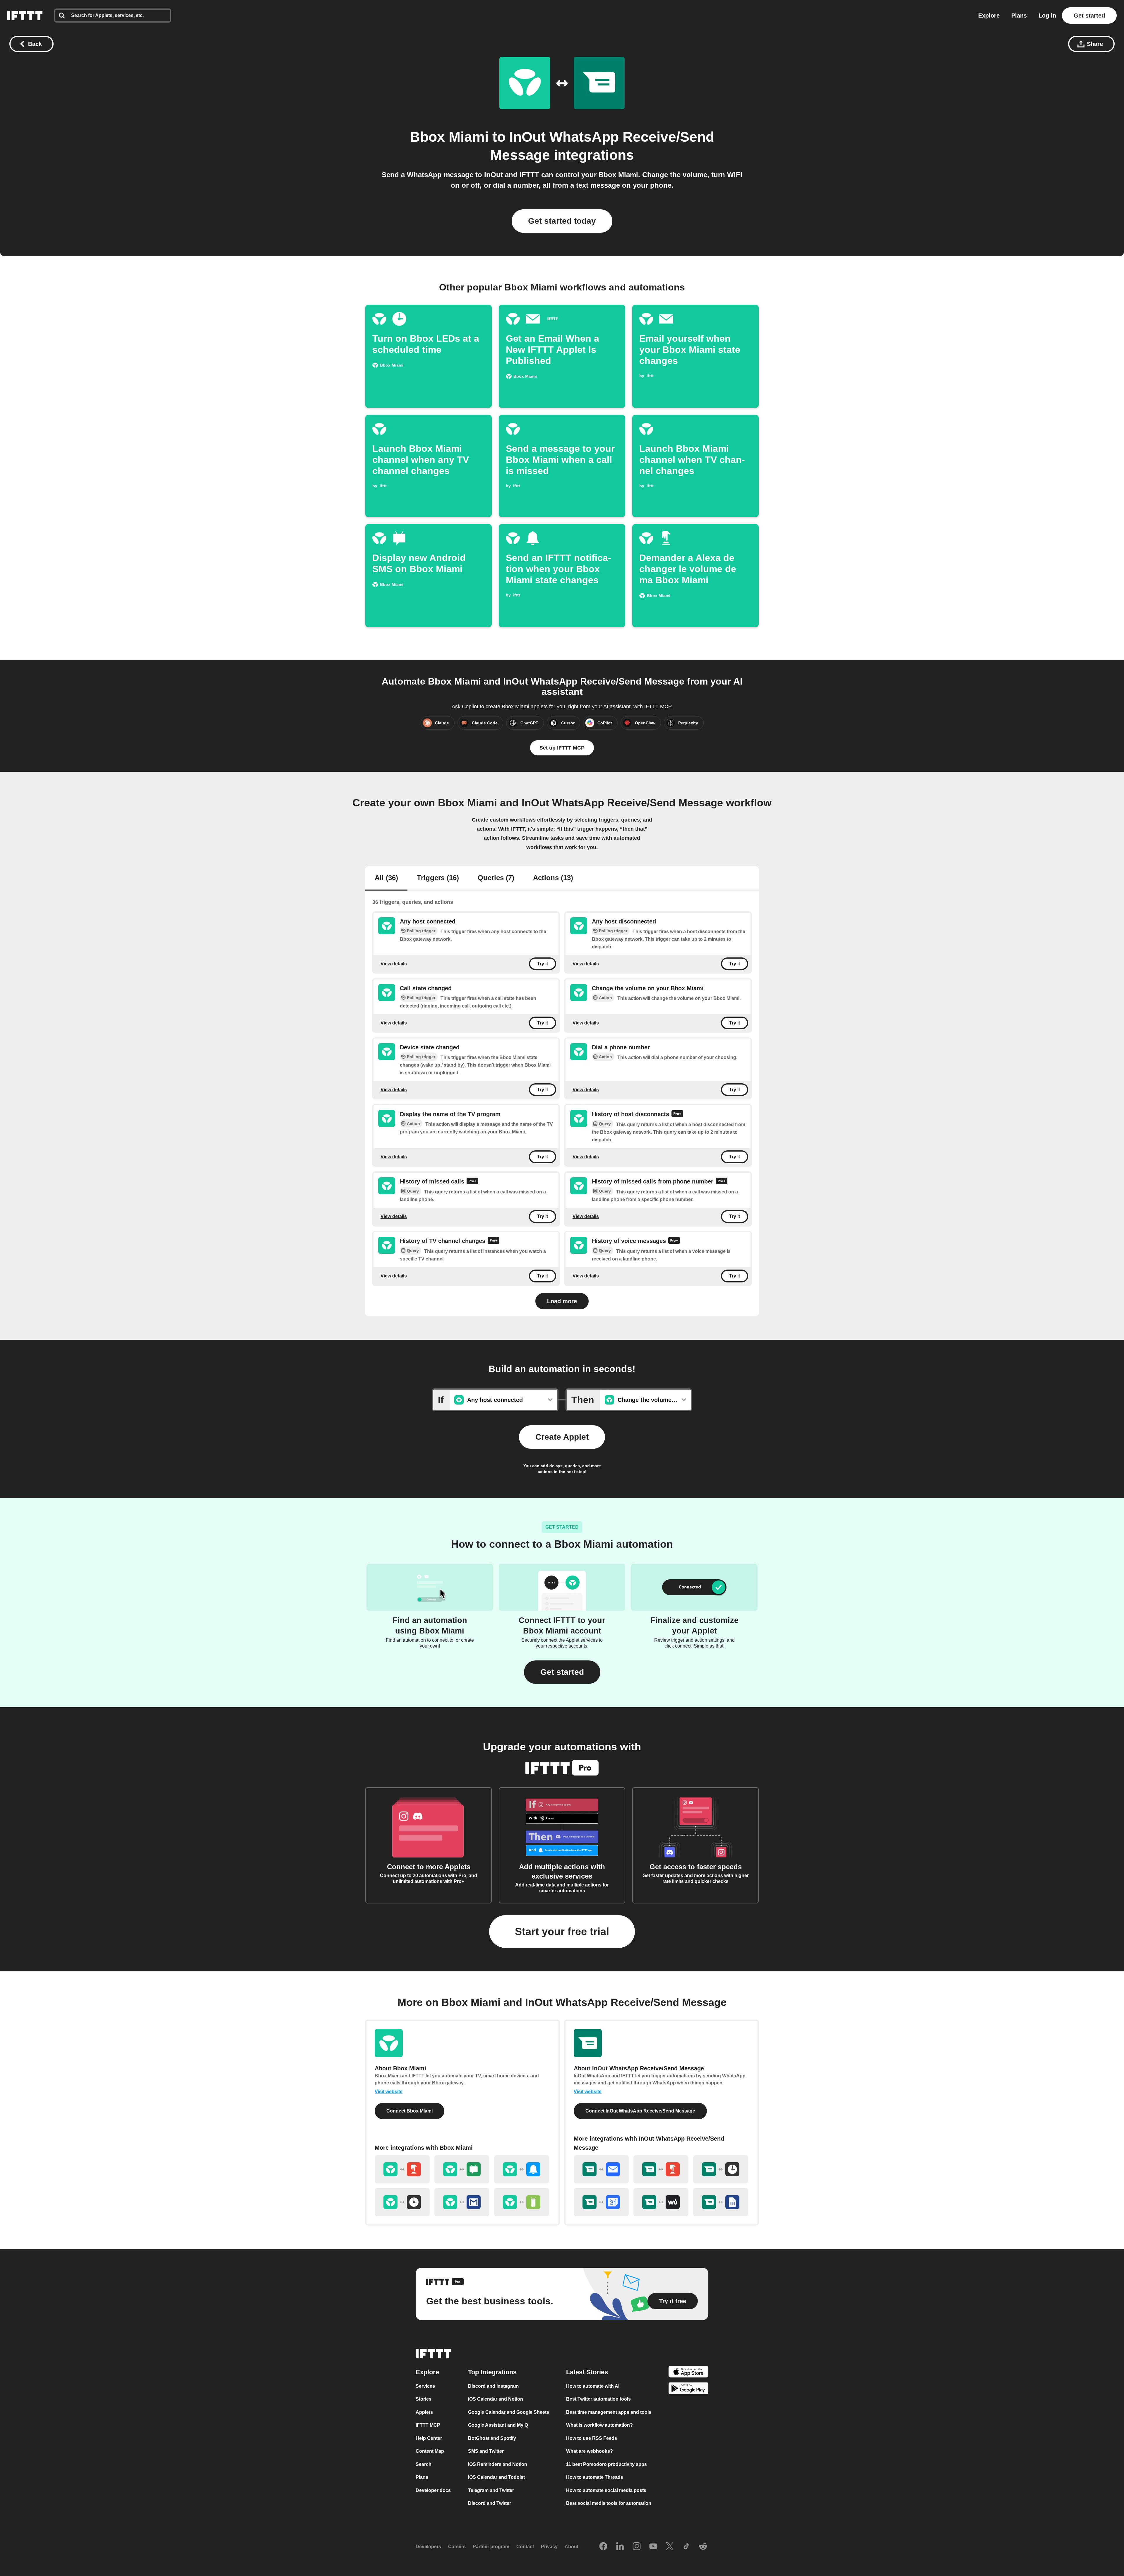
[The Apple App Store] (688, 2373)
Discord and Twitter (490, 2503)
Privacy (549, 2547)
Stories (424, 2399)
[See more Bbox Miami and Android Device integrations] (522, 2202)
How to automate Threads (595, 2477)
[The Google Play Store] (688, 2389)
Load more (562, 1301)
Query (605, 1124)
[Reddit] (703, 2547)
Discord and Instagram (493, 2386)
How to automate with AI (593, 2386)
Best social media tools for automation (609, 2503)
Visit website (389, 2092)
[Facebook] (603, 2547)
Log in (1047, 16)
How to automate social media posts (606, 2490)
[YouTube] (653, 2547)
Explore (989, 16)
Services (425, 2386)
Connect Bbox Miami (409, 2111)
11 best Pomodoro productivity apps (606, 2464)
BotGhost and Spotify (492, 2438)
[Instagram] (637, 2547)
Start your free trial (562, 1931)
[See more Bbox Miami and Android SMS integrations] (462, 2169)
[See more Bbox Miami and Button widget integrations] (402, 2169)
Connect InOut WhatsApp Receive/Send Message (640, 2111)
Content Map (430, 2451)
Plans (1019, 16)
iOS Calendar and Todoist (496, 2477)
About (572, 2547)
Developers (428, 2547)
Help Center (429, 2438)
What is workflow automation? (599, 2425)
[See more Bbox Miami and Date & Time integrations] (402, 2202)
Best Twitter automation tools (598, 2399)
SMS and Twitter (486, 2451)
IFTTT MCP (428, 2425)
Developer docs (433, 2490)
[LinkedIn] (620, 2547)
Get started (1089, 16)
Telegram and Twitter (491, 2490)
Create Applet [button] (562, 1437)
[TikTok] (686, 2547)
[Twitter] (670, 2547)
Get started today (562, 221)
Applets (424, 2412)
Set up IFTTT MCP (562, 748)
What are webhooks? (590, 2451)
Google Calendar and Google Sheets (509, 2412)
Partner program (491, 2547)
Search (424, 2464)
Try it (543, 964)
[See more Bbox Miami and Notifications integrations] (522, 2169)
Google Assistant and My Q (498, 2425)
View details (394, 963)
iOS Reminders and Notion (498, 2464)
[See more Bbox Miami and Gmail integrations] (462, 2202)
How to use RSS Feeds (592, 2438)
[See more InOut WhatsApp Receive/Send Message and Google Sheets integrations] (721, 2202)
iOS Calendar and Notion (496, 2399)
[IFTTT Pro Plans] (677, 1114)
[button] (562, 1672)
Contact (525, 2547)
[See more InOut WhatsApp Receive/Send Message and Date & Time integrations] (721, 2169)
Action (605, 998)
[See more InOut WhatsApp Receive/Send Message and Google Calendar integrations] (601, 2202)
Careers (457, 2547)
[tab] (386, 878)
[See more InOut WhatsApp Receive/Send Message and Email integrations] (601, 2169)
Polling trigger (421, 931)
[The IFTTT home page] (25, 16)
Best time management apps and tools (609, 2412)
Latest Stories (587, 2372)
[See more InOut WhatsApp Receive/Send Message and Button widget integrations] (661, 2169)
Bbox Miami (449, 137)
